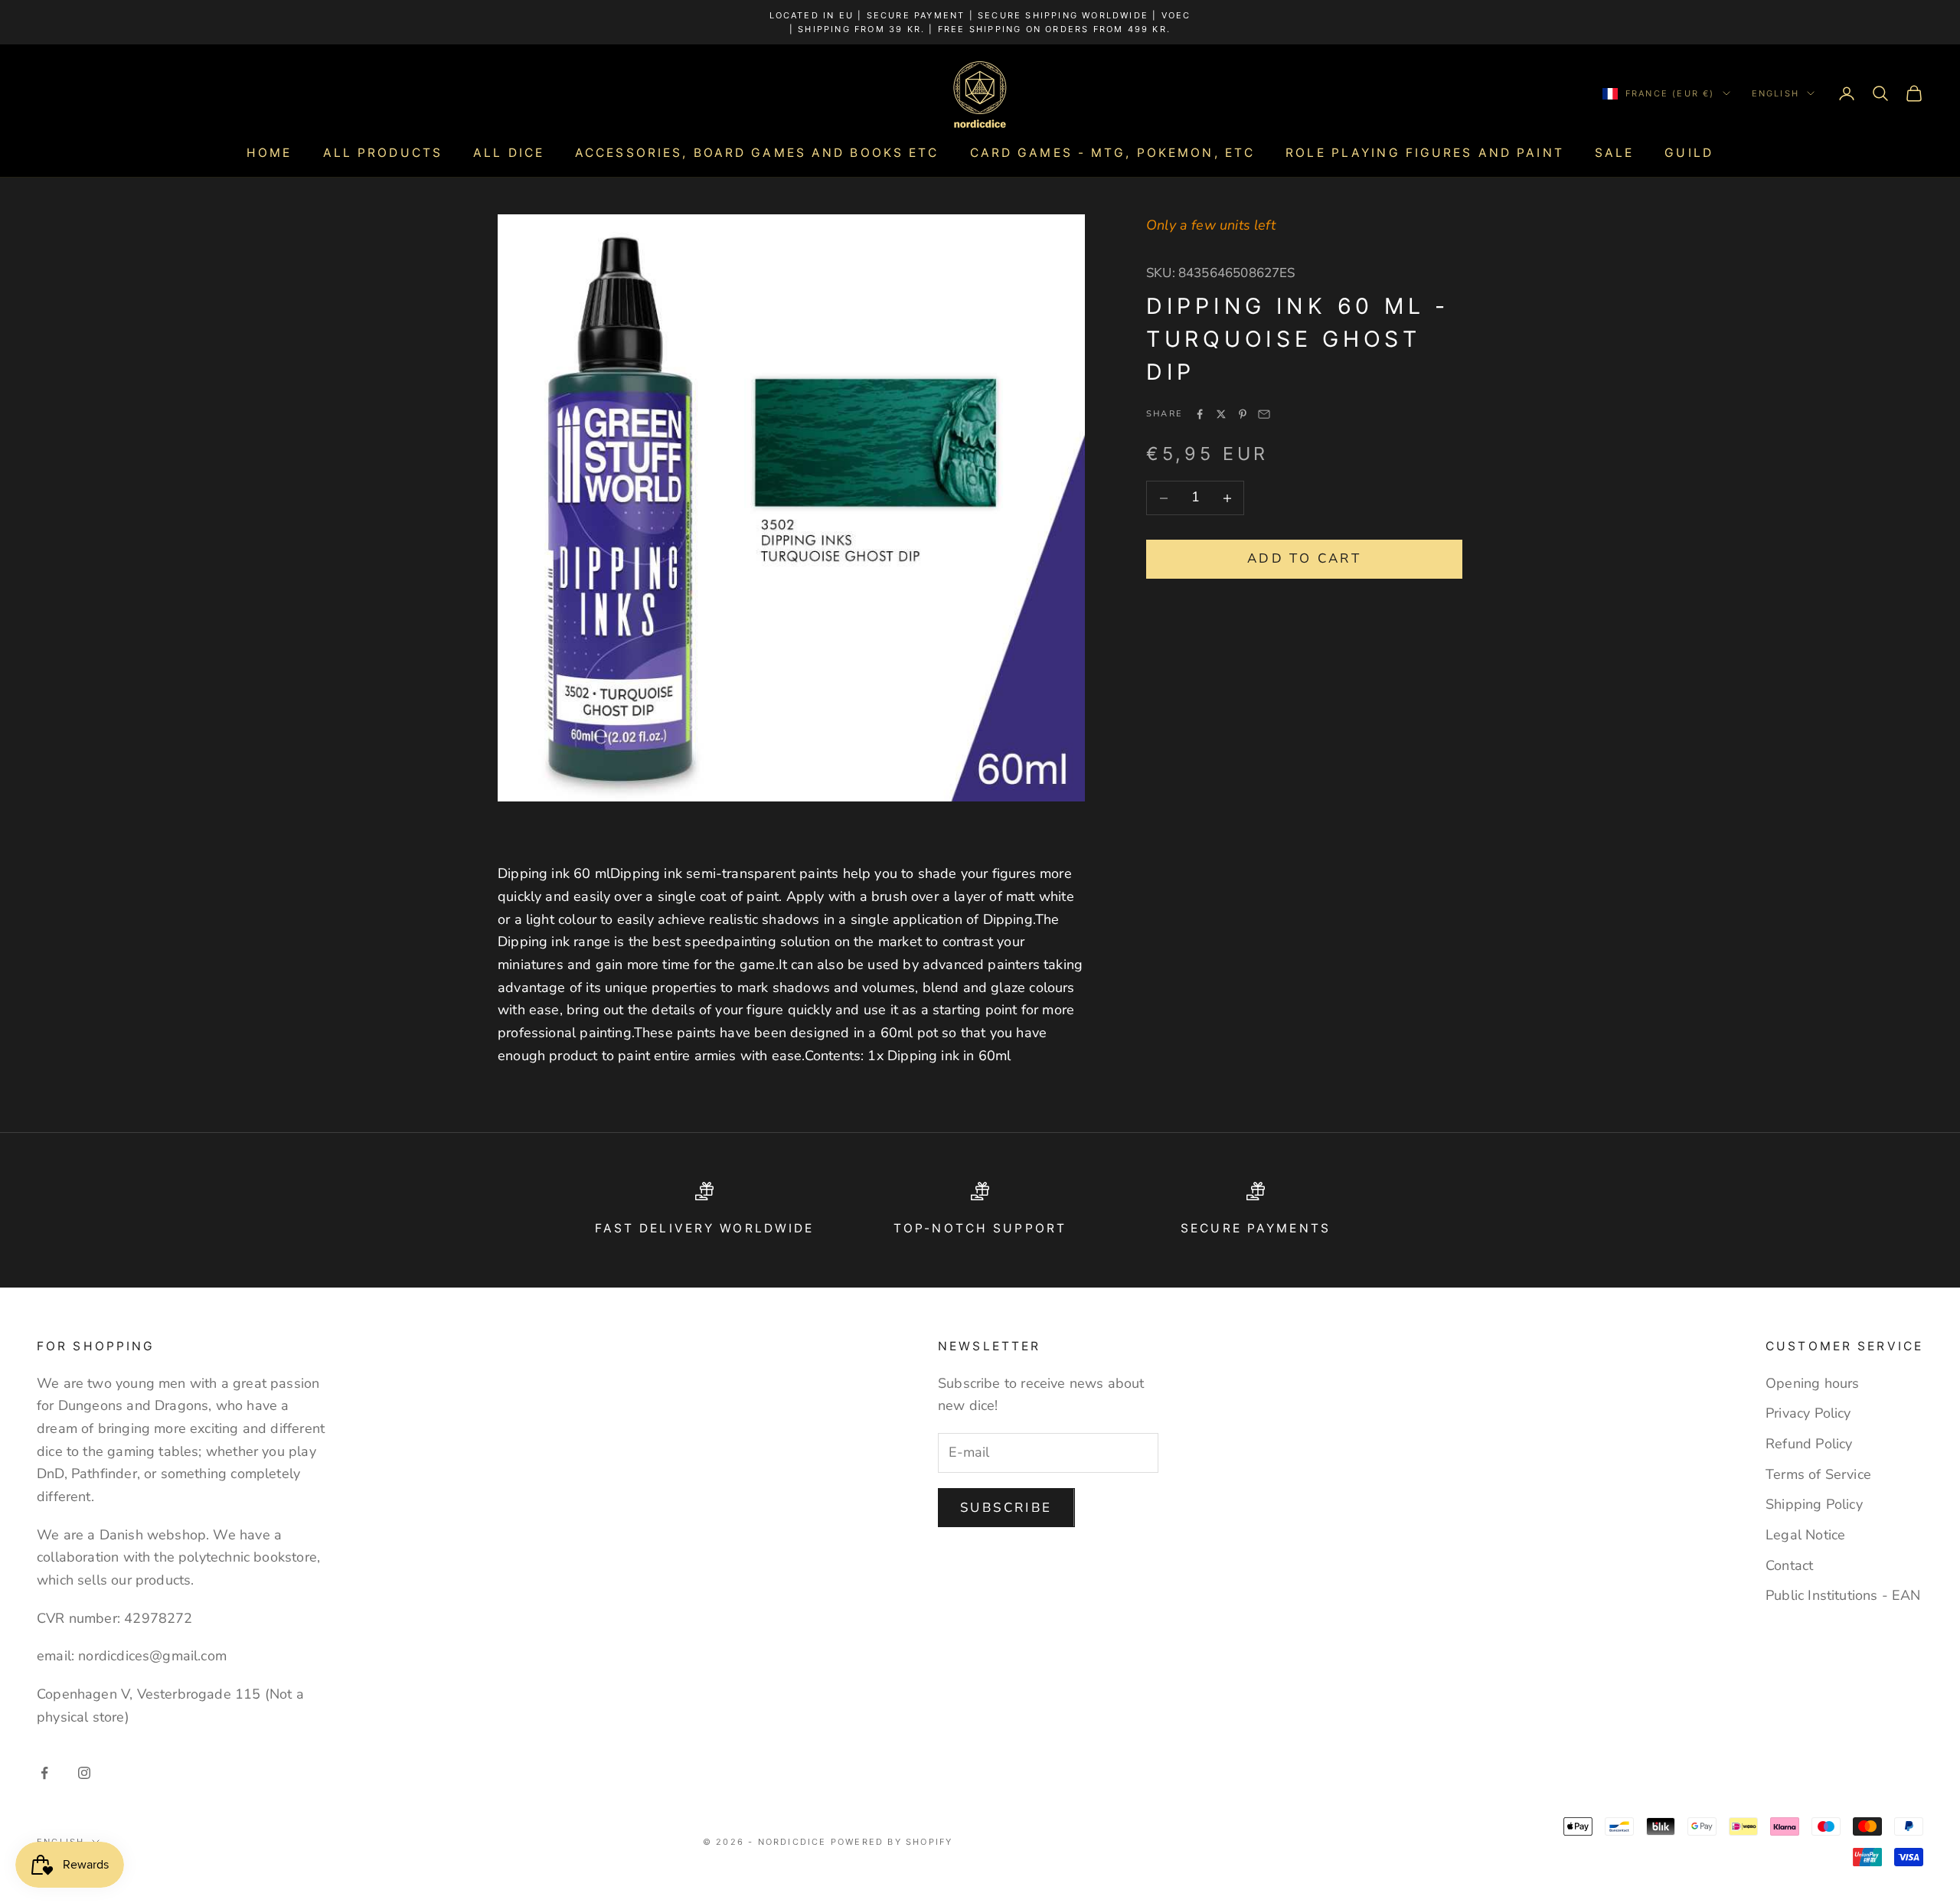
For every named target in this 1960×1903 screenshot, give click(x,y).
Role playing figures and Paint (1425, 153)
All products (383, 153)
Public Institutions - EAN (1843, 1595)
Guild (1689, 153)
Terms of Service (1818, 1474)
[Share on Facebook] (1200, 414)
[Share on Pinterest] (1243, 414)
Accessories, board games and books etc (757, 153)
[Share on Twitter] (1221, 414)
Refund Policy (1809, 1444)
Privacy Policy (1808, 1413)
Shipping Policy (1814, 1504)
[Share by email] (1264, 414)
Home (269, 153)
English (1775, 93)
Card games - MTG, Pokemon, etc (1113, 153)
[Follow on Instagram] (84, 1773)
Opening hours (1812, 1383)
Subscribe (1006, 1508)
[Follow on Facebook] (44, 1773)
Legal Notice (1805, 1535)
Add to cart (1304, 559)
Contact (1789, 1565)
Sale (1614, 153)
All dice (509, 153)
